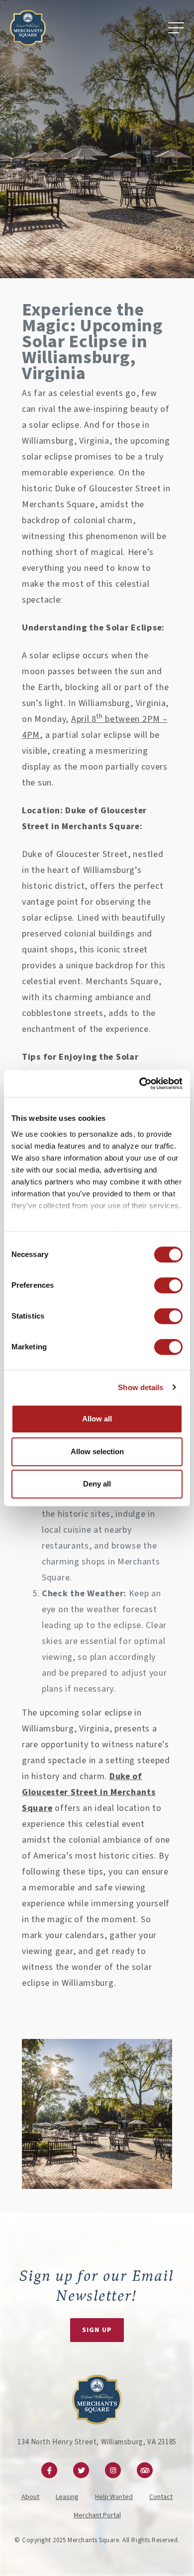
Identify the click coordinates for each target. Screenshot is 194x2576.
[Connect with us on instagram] (113, 2470)
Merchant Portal (97, 2515)
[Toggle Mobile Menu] (176, 28)
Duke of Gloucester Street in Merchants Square (89, 1792)
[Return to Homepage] (28, 28)
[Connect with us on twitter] (81, 2470)
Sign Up (97, 2330)
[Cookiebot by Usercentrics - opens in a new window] (140, 1084)
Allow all (97, 1419)
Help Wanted (114, 2497)
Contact (161, 2497)
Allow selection (97, 1451)
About (30, 2497)
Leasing (67, 2497)
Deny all (97, 1484)
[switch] (168, 1285)
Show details (141, 1387)
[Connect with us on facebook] (49, 2470)
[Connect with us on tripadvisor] (145, 2470)
